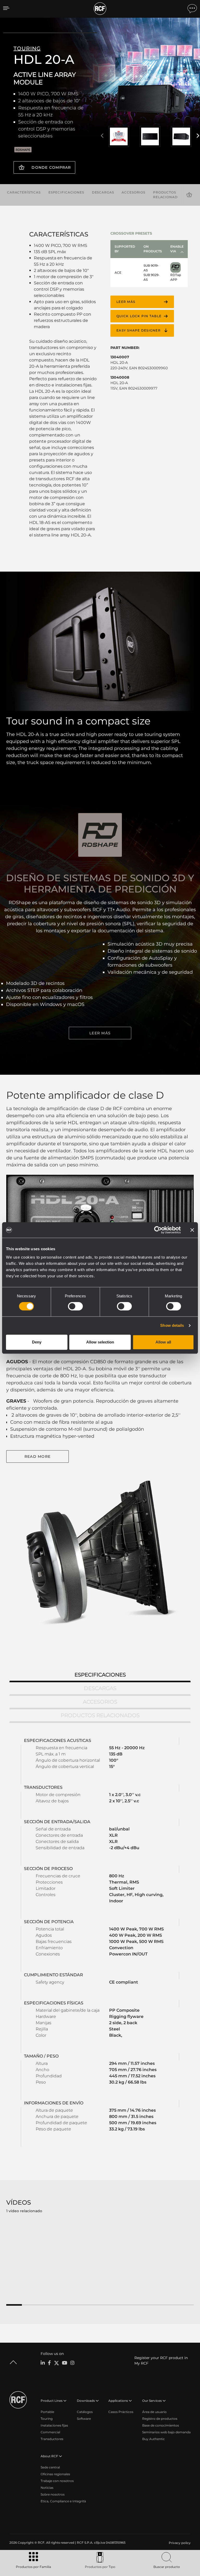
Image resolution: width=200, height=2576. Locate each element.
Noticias (47, 2488)
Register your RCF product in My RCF (161, 2361)
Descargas (103, 192)
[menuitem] (179, 2543)
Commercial (50, 2432)
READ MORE (37, 1456)
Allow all (163, 1342)
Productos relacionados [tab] (100, 1715)
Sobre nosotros (53, 2494)
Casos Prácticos (121, 2412)
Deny (37, 1342)
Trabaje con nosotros (57, 2481)
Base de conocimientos (161, 2425)
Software (84, 2419)
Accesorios (133, 192)
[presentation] (102, 136)
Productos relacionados (168, 195)
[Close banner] (192, 1230)
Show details (172, 1325)
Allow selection (100, 1342)
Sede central (50, 2467)
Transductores (52, 2439)
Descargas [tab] (100, 1688)
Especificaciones (66, 192)
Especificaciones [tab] (100, 1675)
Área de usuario (154, 2412)
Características (24, 192)
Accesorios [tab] (100, 1702)
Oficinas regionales (55, 2474)
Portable (47, 2412)
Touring (47, 2419)
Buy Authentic (154, 2439)
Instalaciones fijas (54, 2425)
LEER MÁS (100, 1033)
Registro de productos (160, 2419)
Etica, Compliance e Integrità (63, 2501)
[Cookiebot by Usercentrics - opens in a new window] (158, 1230)
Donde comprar (51, 167)
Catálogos (85, 2412)
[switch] (75, 1306)
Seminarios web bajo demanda (166, 2432)
